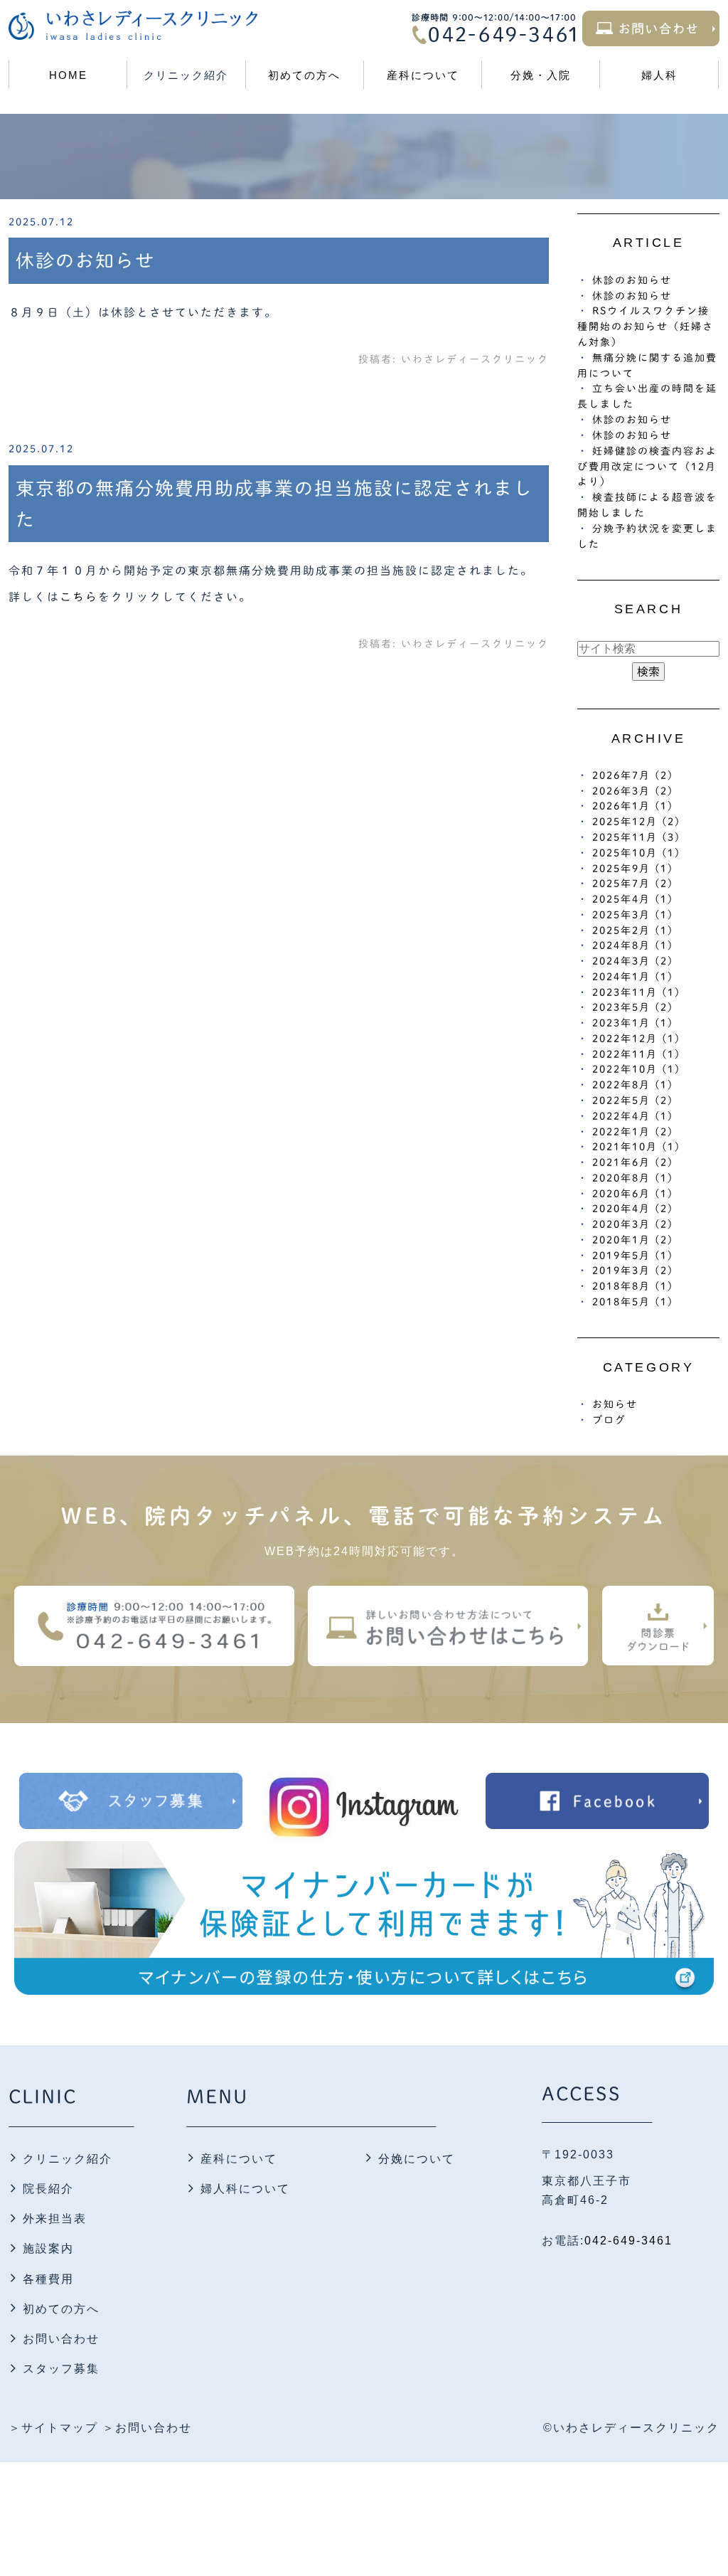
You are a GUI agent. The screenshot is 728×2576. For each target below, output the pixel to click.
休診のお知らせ (85, 260)
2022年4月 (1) (633, 1116)
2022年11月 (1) (636, 1054)
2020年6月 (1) (633, 1194)
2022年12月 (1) (636, 1039)
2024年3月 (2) (633, 961)
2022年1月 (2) (633, 1132)
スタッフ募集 (61, 2369)
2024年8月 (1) (633, 945)
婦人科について (245, 2189)
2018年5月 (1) (633, 1302)
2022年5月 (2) (633, 1101)
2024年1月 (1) (633, 977)
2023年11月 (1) (636, 992)
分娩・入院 (541, 75)
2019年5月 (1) (633, 1256)
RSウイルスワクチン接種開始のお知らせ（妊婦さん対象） (646, 327)
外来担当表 (55, 2219)
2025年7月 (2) (633, 884)
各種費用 (48, 2279)
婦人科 (659, 75)
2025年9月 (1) (633, 869)
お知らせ (615, 1404)
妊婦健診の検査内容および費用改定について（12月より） (647, 467)
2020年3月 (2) (633, 1224)
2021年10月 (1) (636, 1147)
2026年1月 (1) (633, 806)
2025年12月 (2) (636, 822)
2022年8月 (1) (633, 1085)
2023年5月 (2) (633, 1007)
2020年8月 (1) (633, 1178)
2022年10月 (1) (636, 1069)
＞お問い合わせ (147, 2428)
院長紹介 (48, 2189)
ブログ (609, 1420)
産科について (423, 75)
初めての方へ (304, 75)
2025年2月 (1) (633, 931)
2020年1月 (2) (633, 1240)
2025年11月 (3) (636, 837)
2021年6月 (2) (633, 1162)
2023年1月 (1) (633, 1023)
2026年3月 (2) (633, 791)
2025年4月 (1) (633, 899)
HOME (68, 75)
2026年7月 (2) (633, 775)
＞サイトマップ (53, 2428)
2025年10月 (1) (636, 853)
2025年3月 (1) (633, 915)
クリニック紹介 (68, 2159)
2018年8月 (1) (633, 1286)
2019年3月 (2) (633, 1271)
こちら (79, 597)
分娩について (417, 2159)
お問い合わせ (61, 2339)
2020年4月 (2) (633, 1209)
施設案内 (48, 2248)
